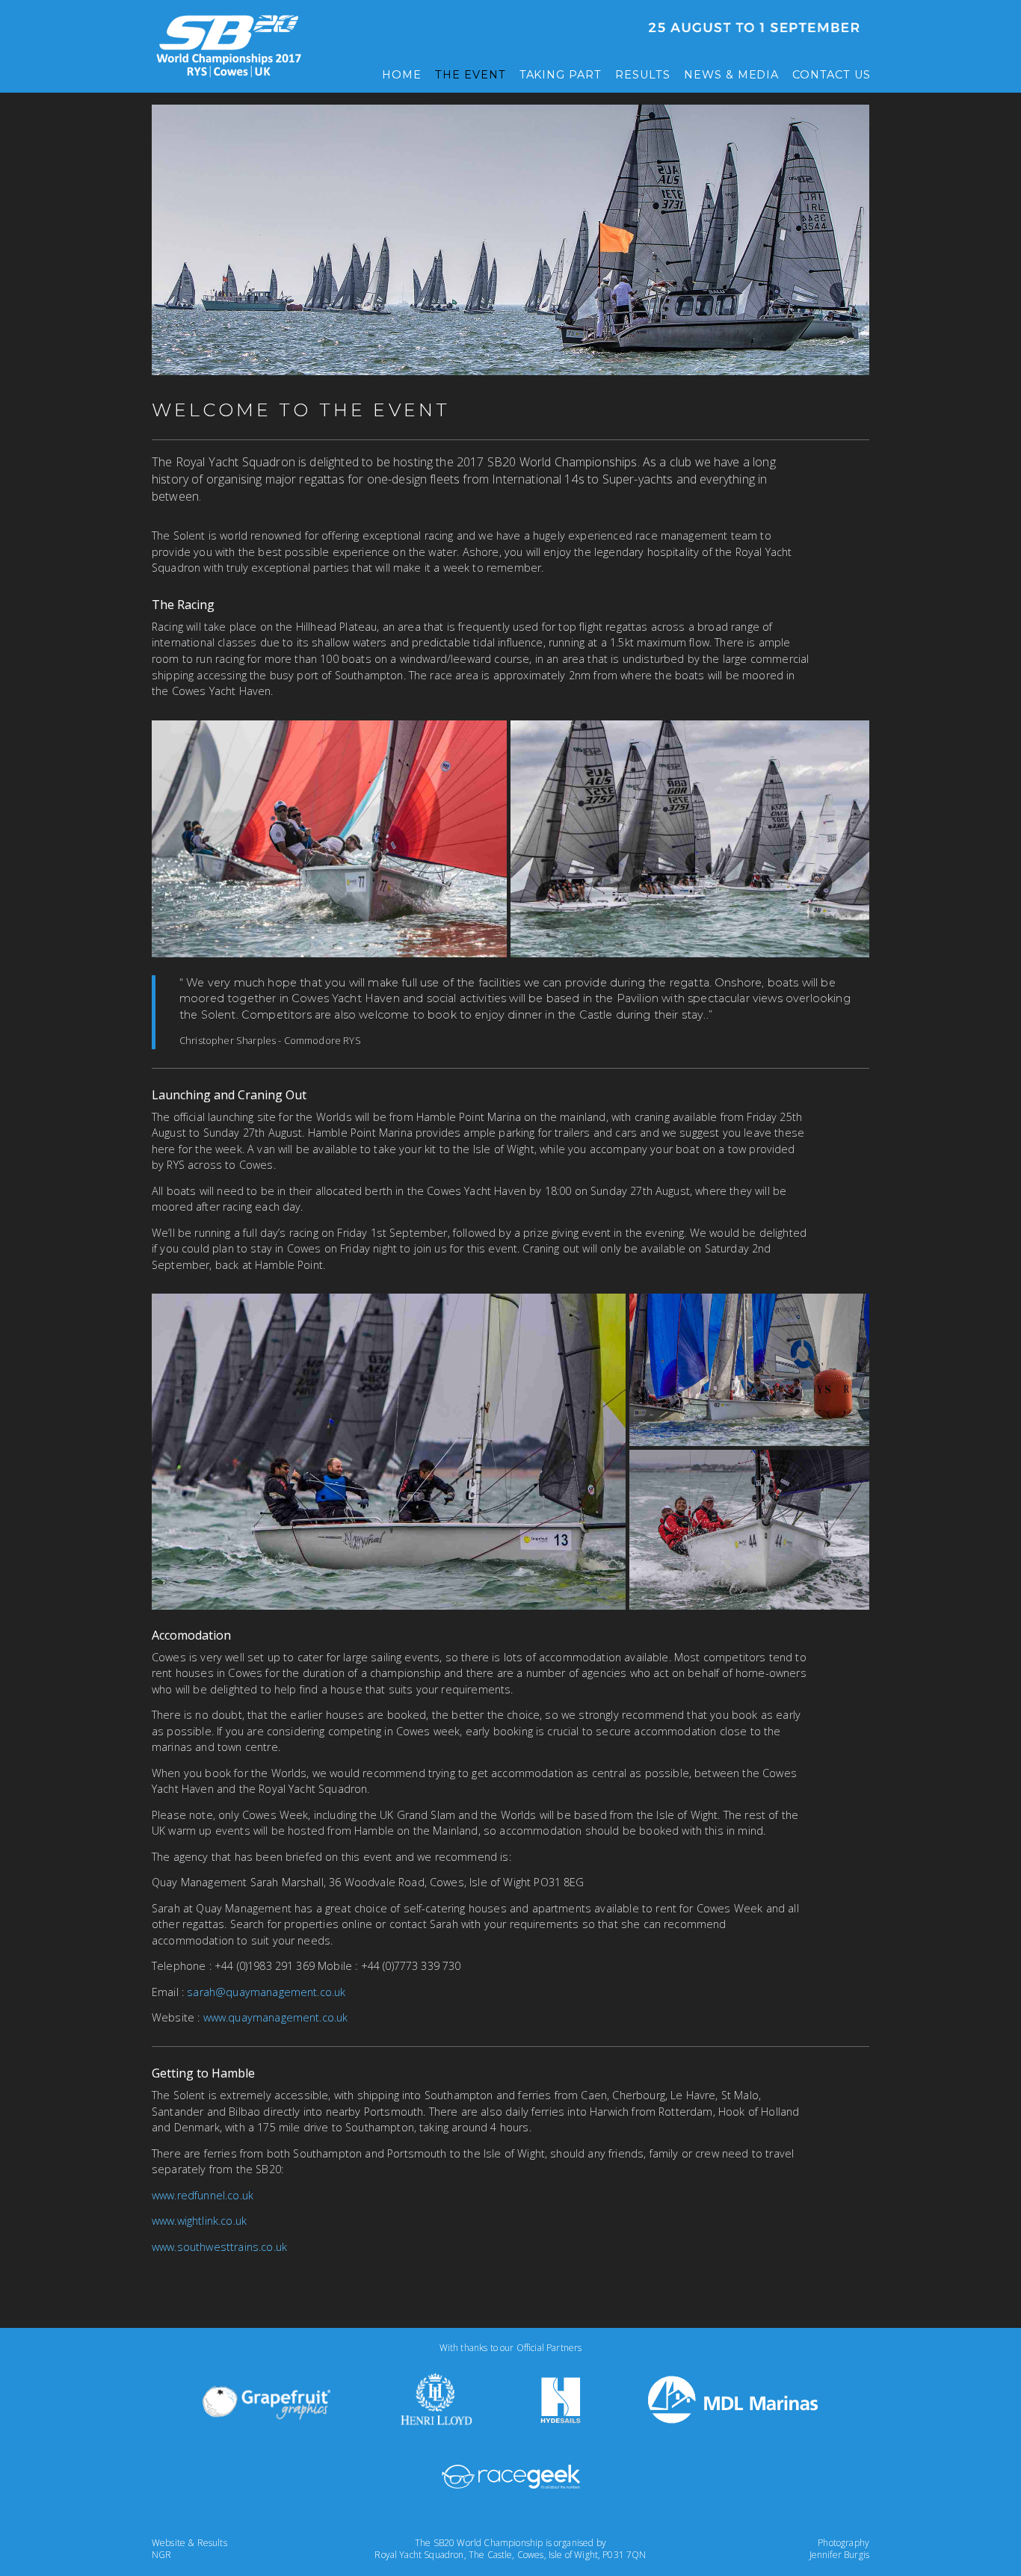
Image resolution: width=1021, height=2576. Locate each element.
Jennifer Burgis (839, 2555)
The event (471, 75)
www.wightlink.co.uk (199, 2221)
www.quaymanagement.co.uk (276, 2017)
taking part (561, 75)
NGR (161, 2555)
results (643, 75)
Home (402, 75)
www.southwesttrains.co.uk (219, 2247)
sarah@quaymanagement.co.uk (266, 1992)
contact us (832, 75)
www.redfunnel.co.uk (203, 2195)
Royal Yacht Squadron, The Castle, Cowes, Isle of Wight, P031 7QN (510, 2555)
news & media (732, 75)
